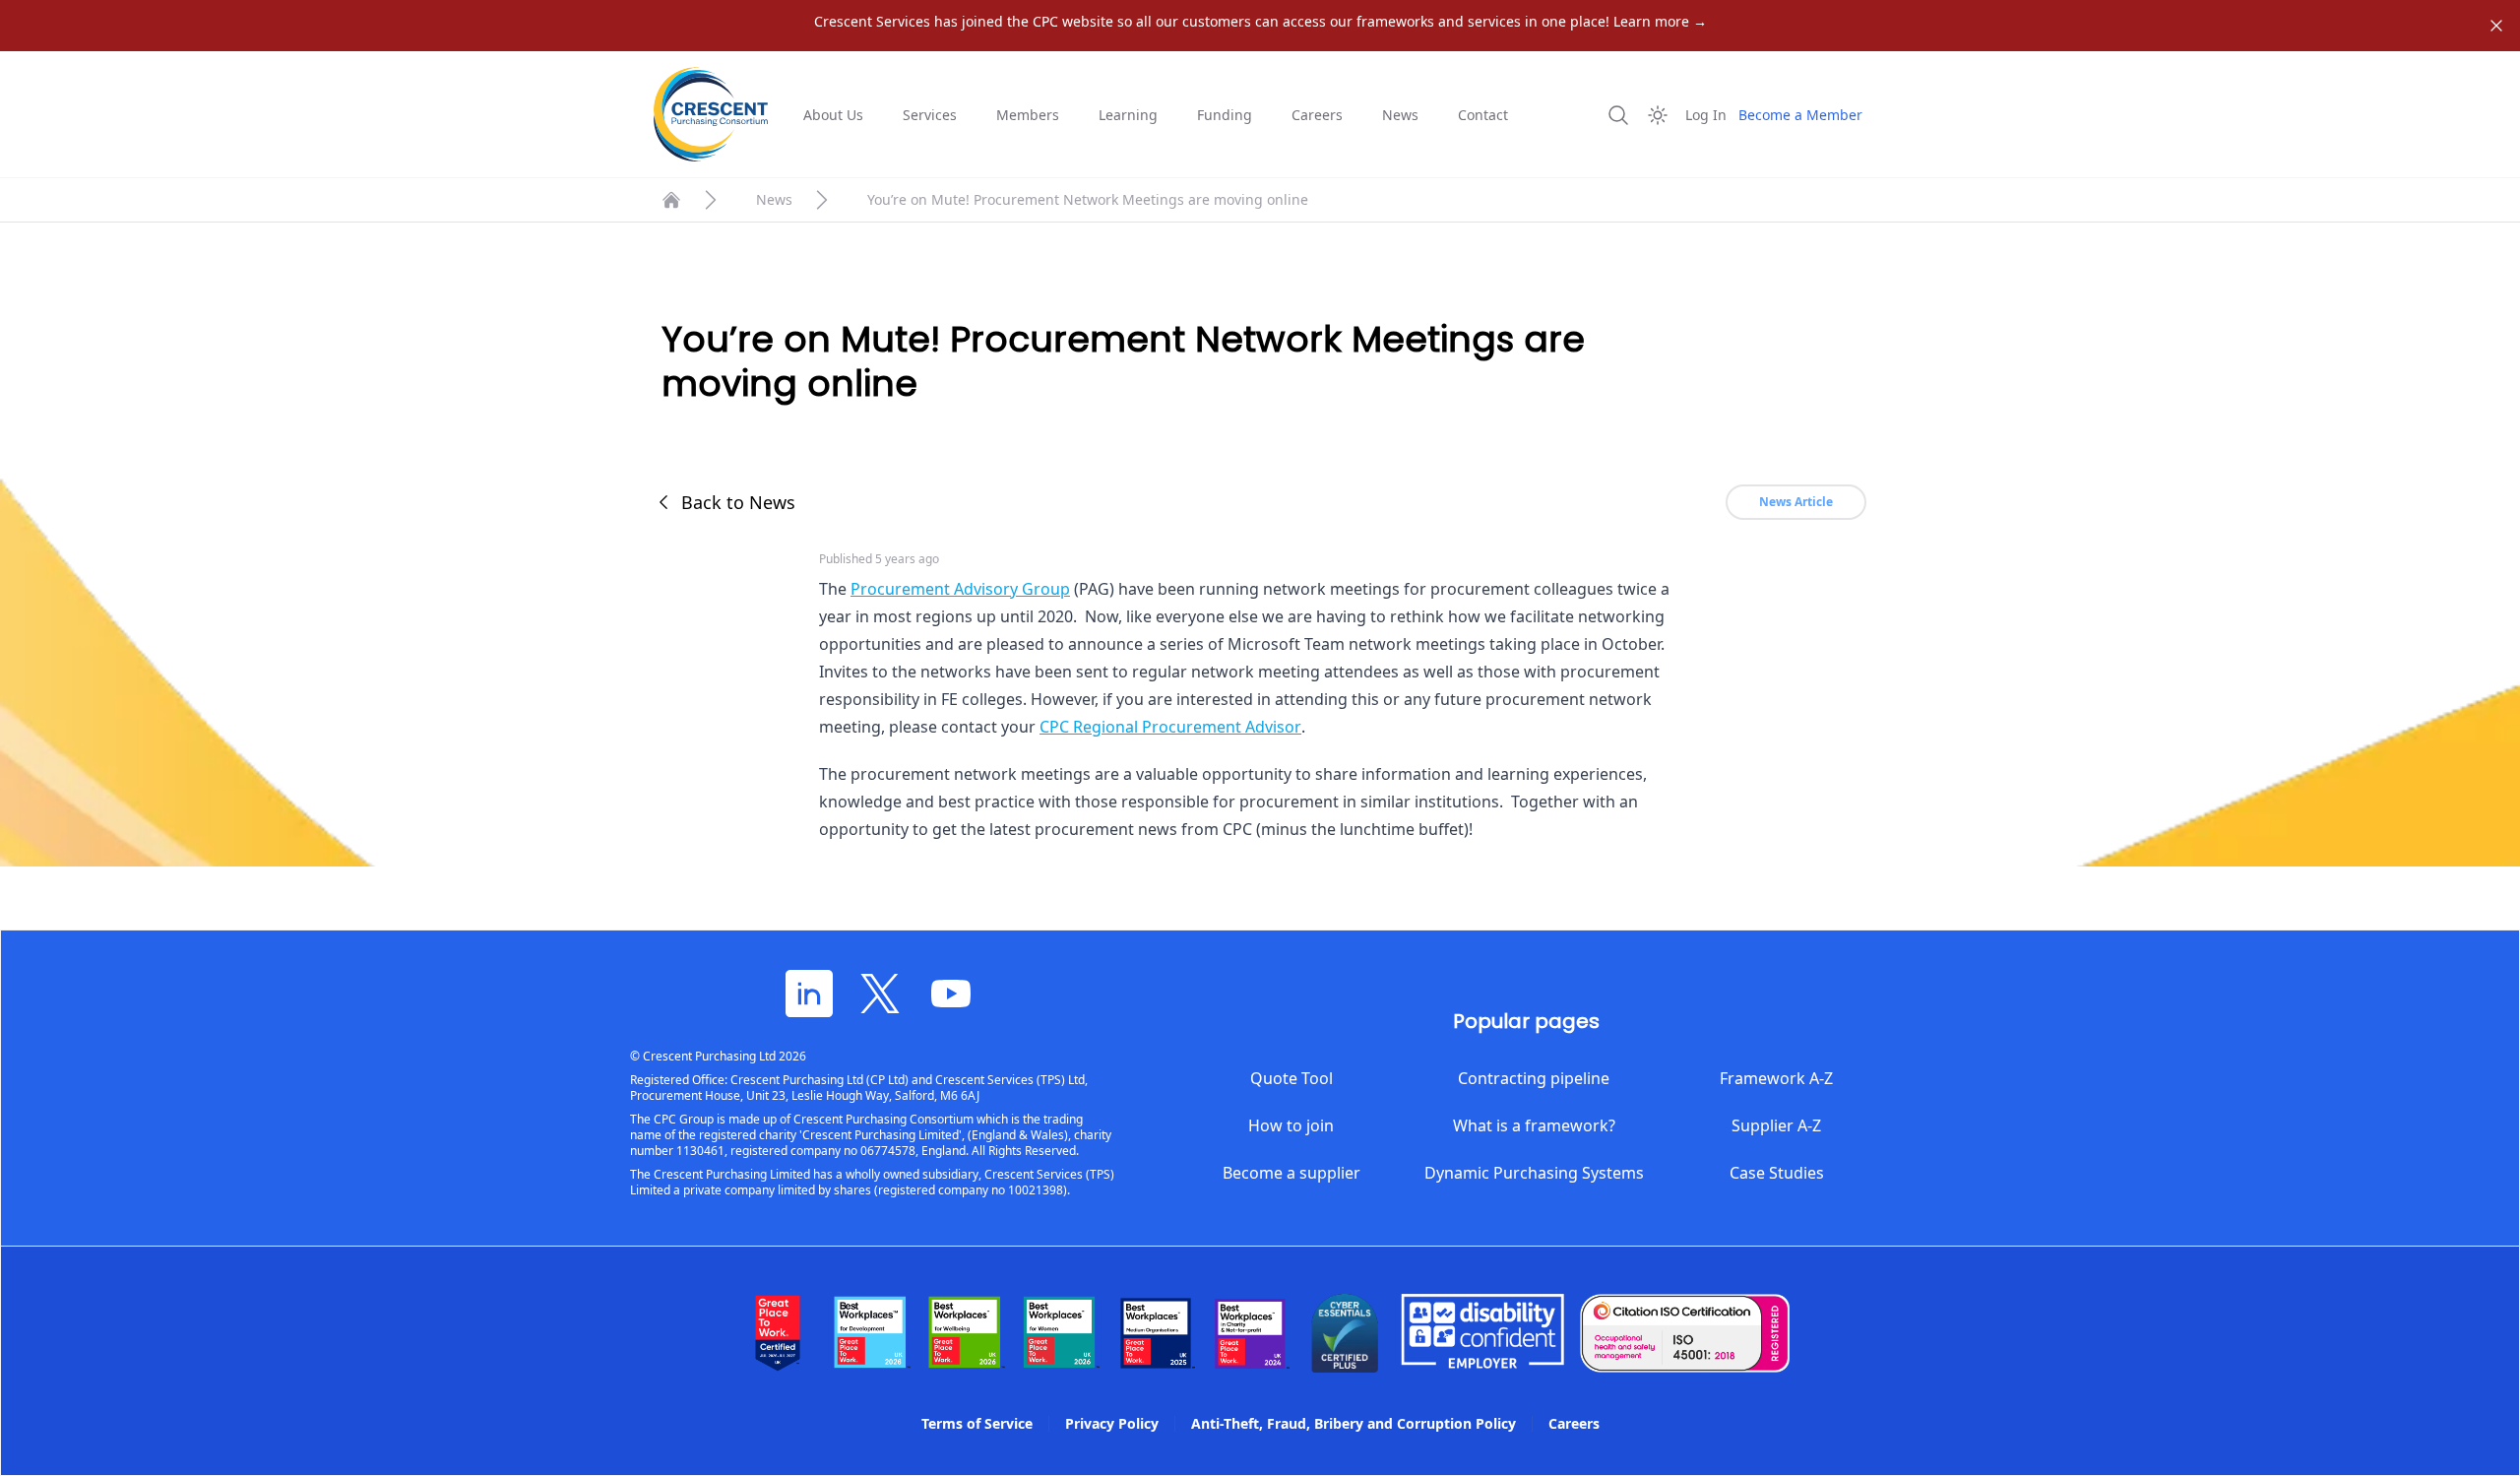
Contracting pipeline (1534, 1078)
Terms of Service (977, 1423)
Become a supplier (1291, 1173)
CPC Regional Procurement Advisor (1170, 727)
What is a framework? (1534, 1125)
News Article (1796, 502)
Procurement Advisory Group (960, 589)
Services (930, 115)
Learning (1128, 115)
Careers (1317, 115)
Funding (1225, 115)
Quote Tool (1291, 1078)
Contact (1483, 115)
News (1400, 115)
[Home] (671, 200)
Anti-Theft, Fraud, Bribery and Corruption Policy (1354, 1423)
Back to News (738, 502)
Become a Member (1800, 115)
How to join (1291, 1125)
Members (1028, 115)
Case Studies (1777, 1173)
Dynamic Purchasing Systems (1534, 1173)
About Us (833, 115)
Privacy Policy (1112, 1423)
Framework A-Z (1776, 1078)
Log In (1706, 115)
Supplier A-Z (1776, 1125)
